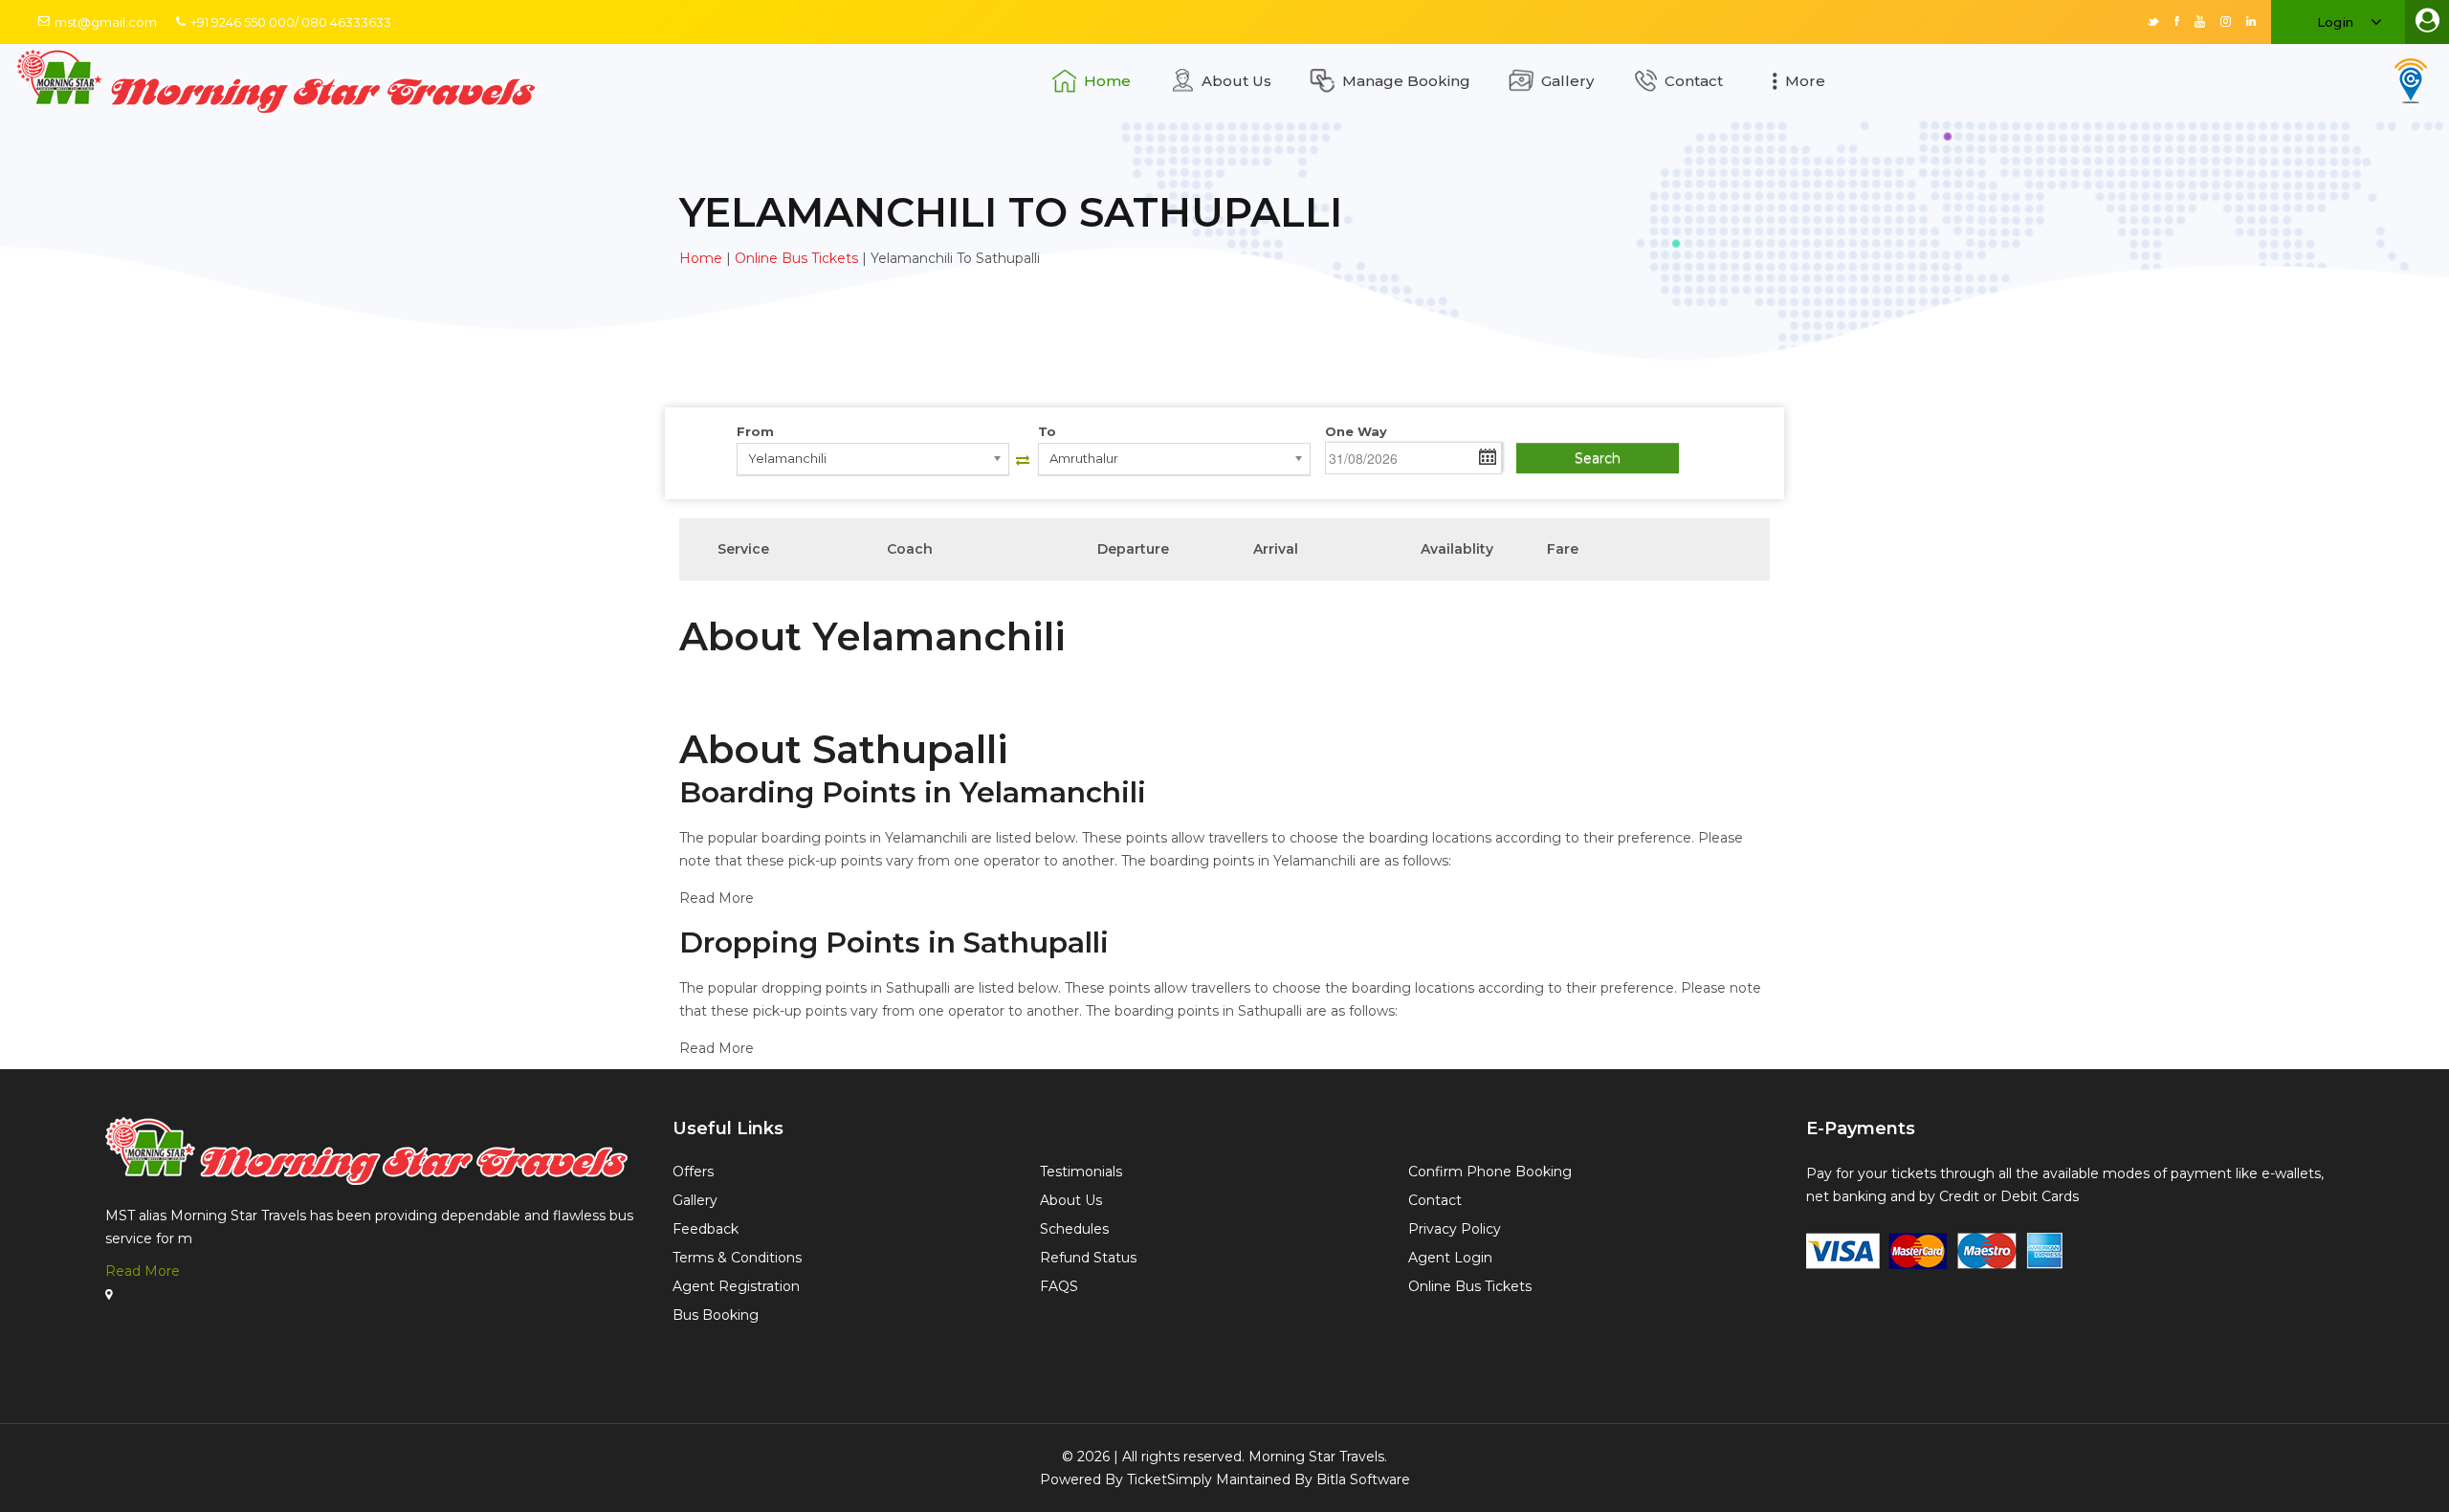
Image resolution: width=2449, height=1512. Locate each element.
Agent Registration (736, 1286)
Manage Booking (1406, 81)
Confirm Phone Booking (1490, 1172)
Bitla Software (1363, 1479)
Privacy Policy (1455, 1229)
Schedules (1074, 1229)
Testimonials (1081, 1172)
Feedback (706, 1229)
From (755, 431)
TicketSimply (1169, 1479)
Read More (143, 1271)
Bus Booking (716, 1315)
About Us (1236, 81)
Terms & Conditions (737, 1258)
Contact (1694, 81)
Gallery (1567, 81)
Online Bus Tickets (796, 258)
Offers (693, 1172)
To (1047, 431)
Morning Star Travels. (1318, 1457)
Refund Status (1088, 1258)
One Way (1356, 431)
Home (1107, 81)
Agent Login (1450, 1258)
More (1805, 81)
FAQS (1059, 1286)
